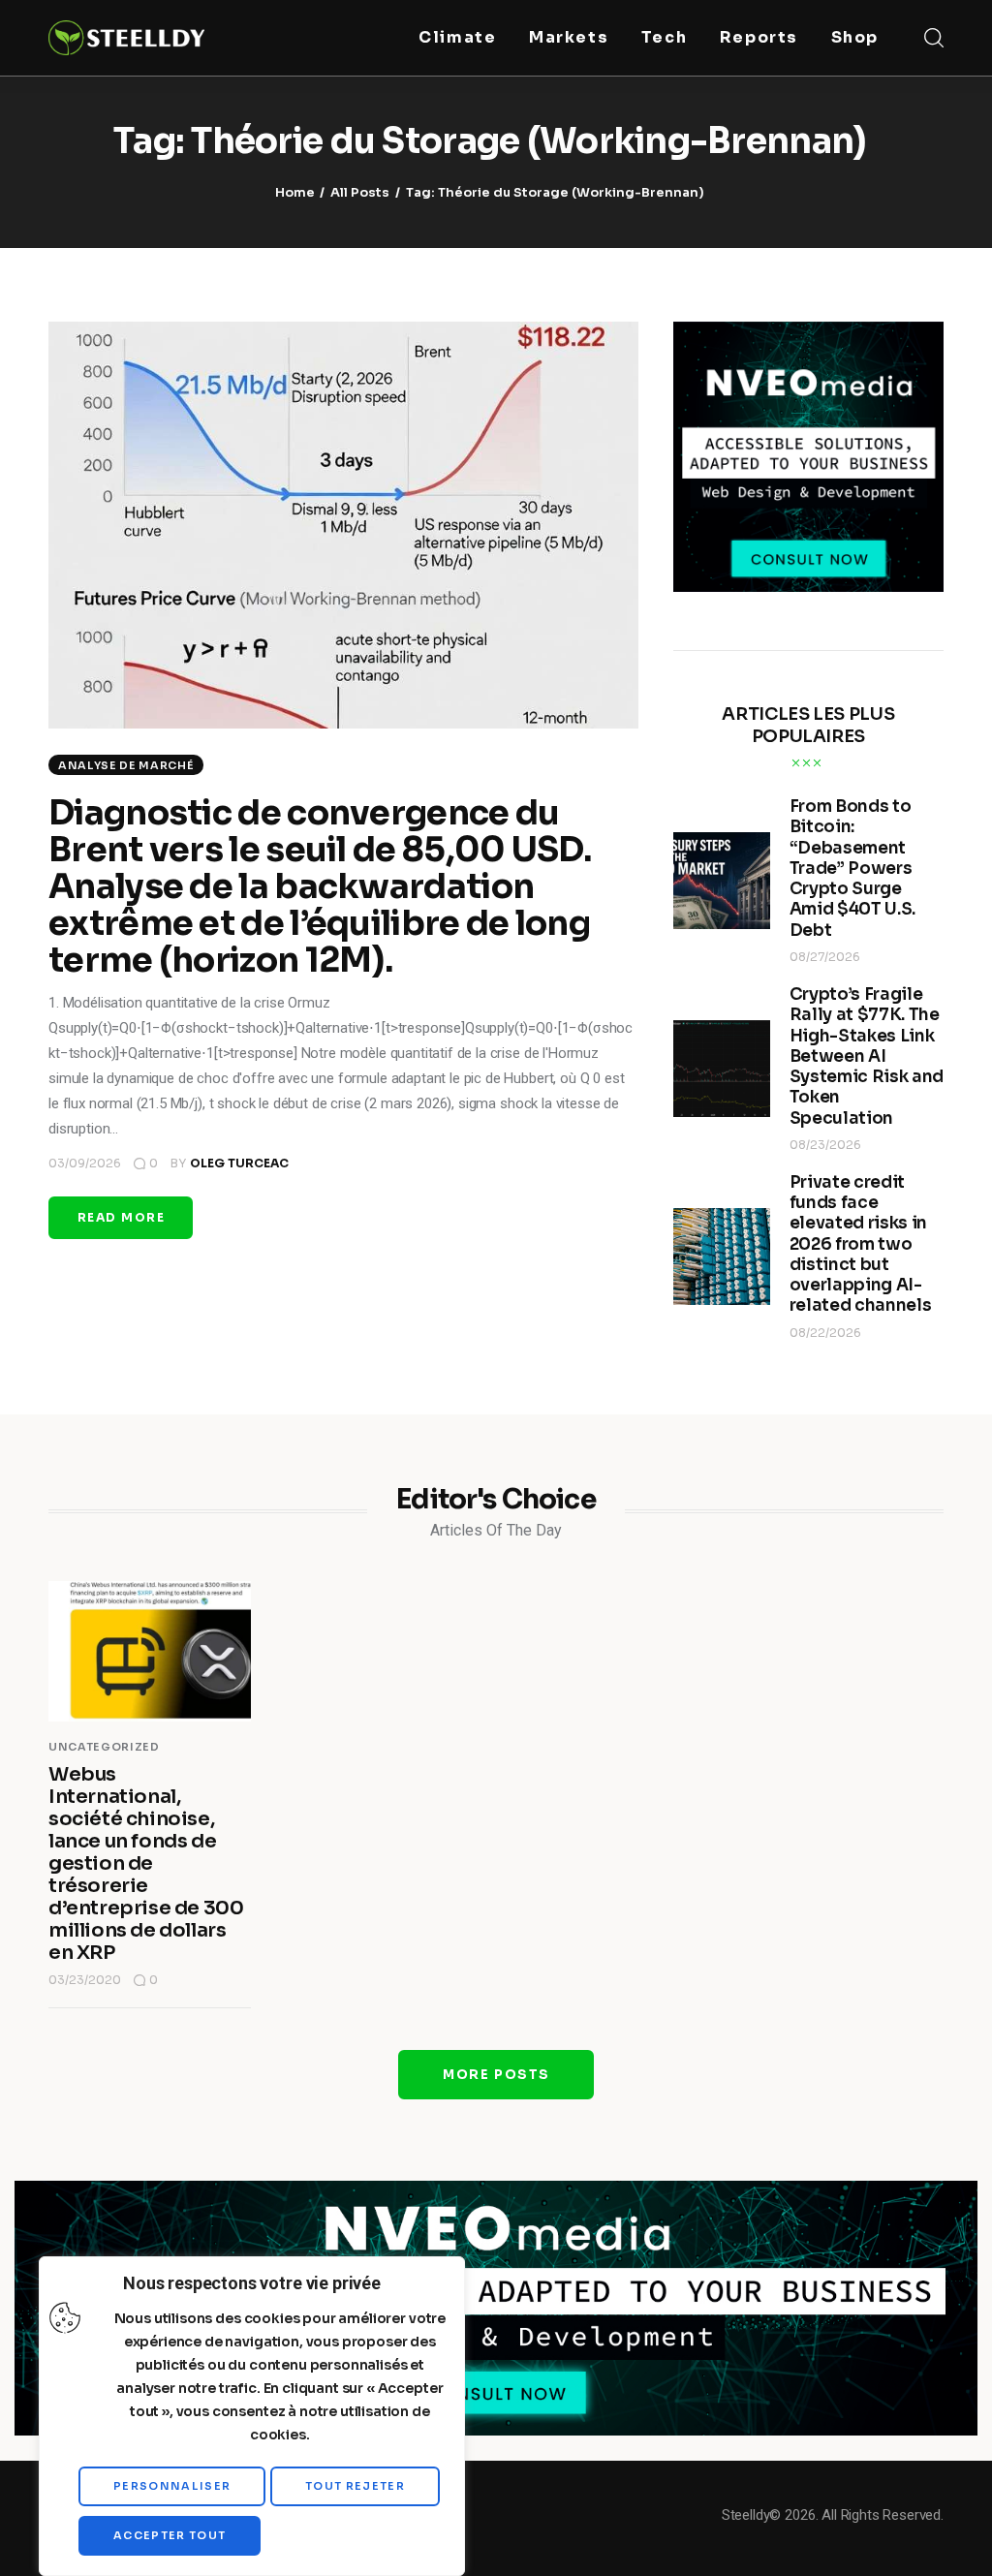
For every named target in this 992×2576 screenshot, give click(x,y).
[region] (252, 2416)
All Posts (360, 192)
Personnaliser (172, 2486)
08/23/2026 (825, 1145)
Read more (121, 1217)
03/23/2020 (85, 1980)
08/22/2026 (825, 1333)
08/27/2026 (825, 957)
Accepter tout (170, 2535)
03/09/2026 (85, 1163)
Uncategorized (104, 1747)
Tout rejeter (355, 2486)
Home (295, 192)
